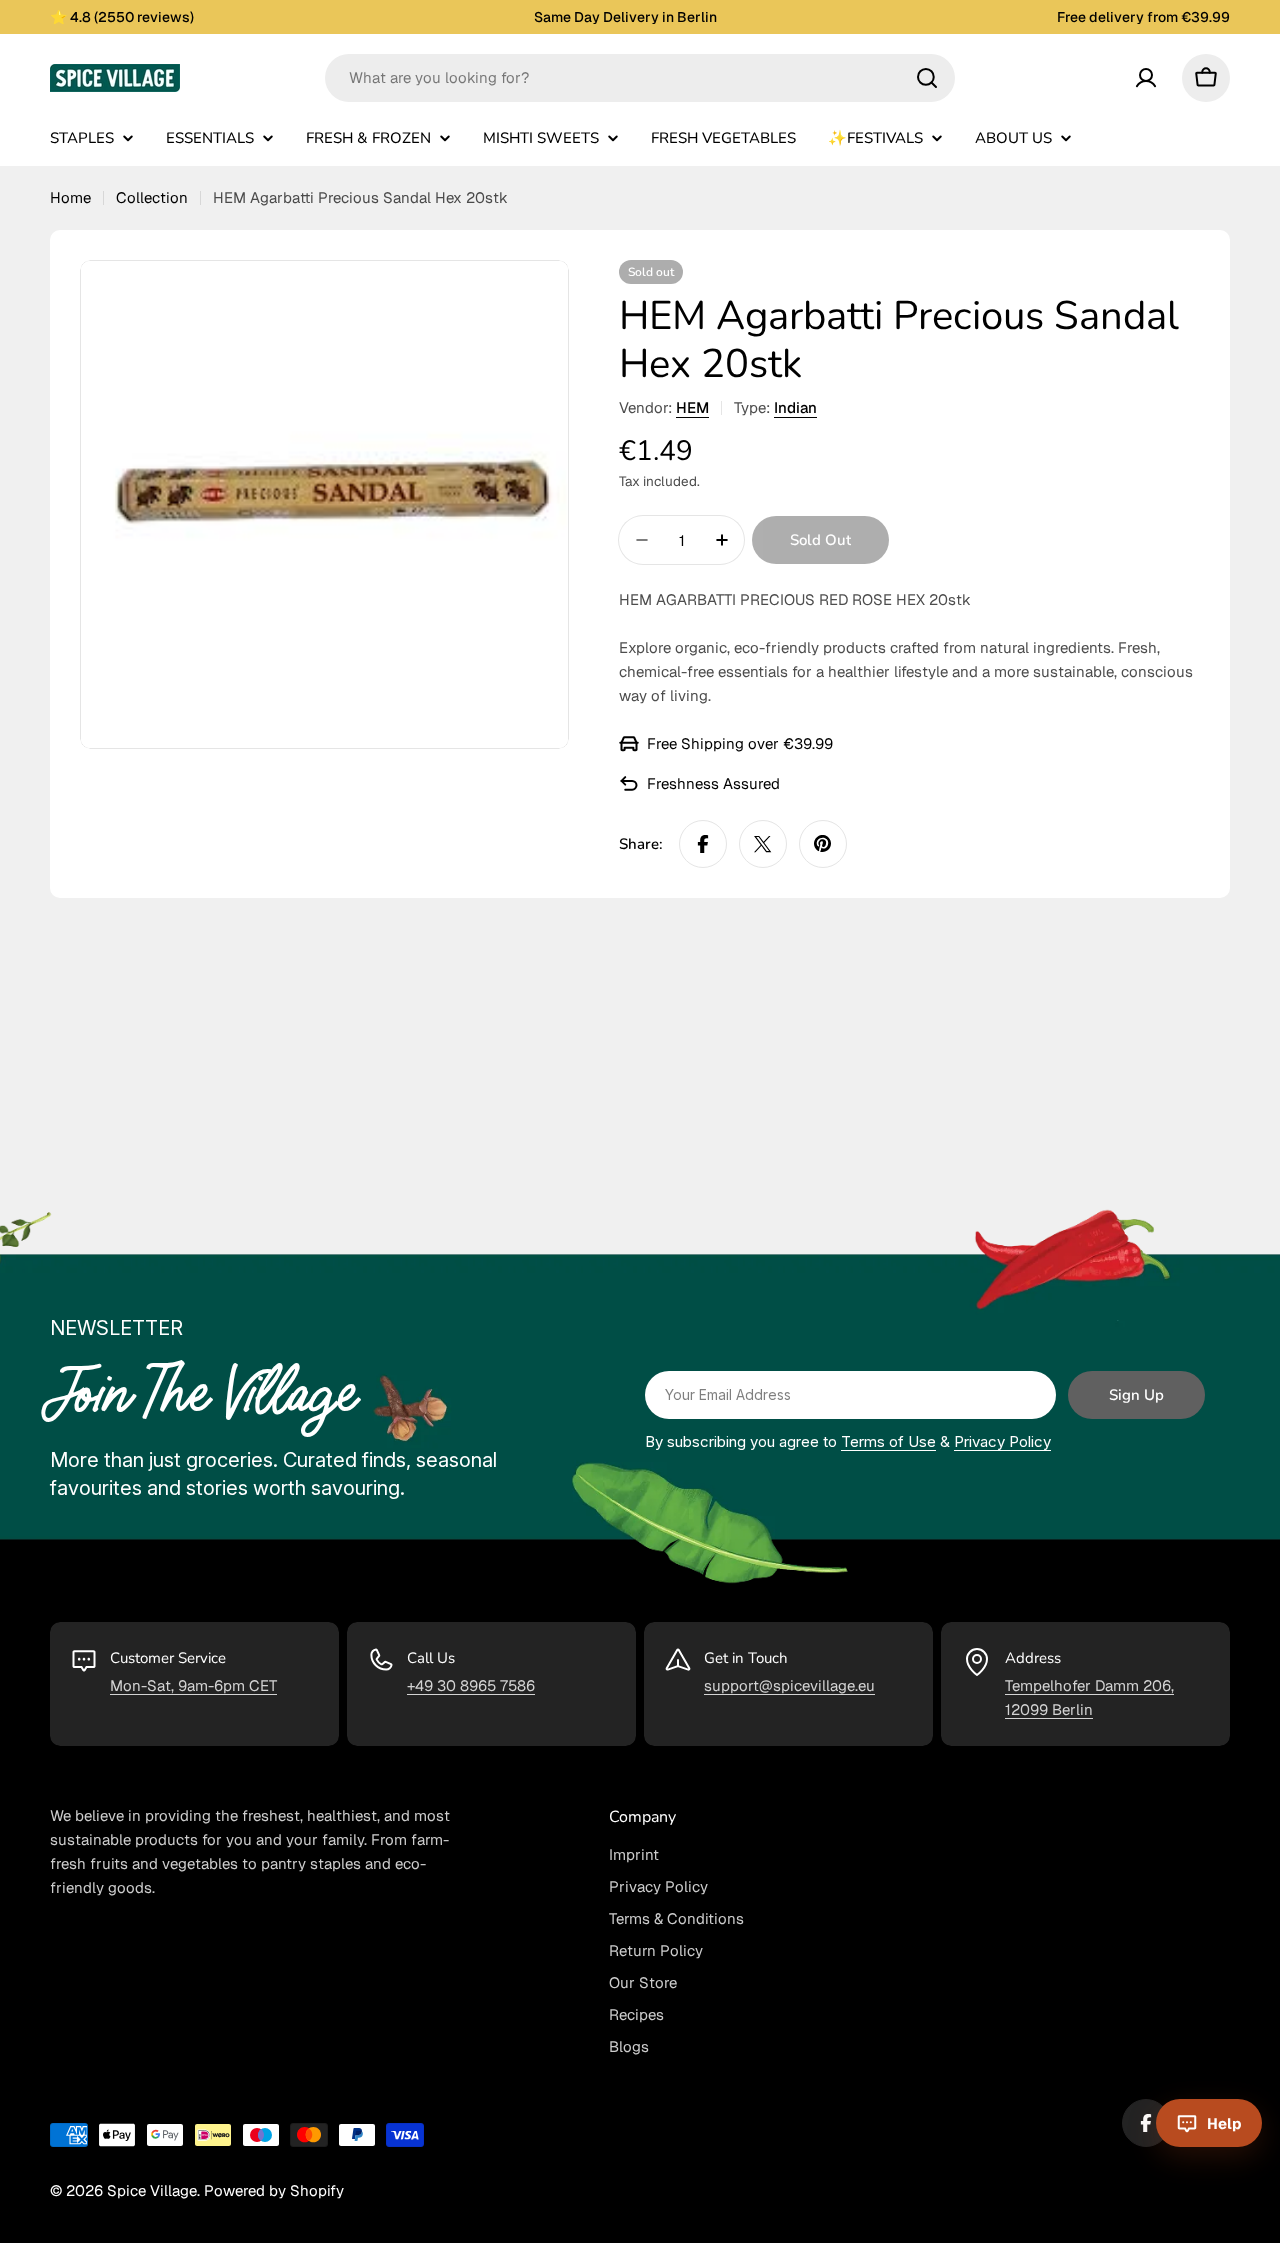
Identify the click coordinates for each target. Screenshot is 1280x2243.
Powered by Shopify (274, 2190)
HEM (692, 407)
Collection (152, 197)
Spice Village (152, 2190)
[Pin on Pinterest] (823, 844)
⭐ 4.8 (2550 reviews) (122, 17)
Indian (795, 407)
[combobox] (640, 78)
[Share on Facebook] (703, 844)
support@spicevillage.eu (789, 1685)
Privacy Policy (1002, 1441)
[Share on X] (763, 844)
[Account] (1146, 78)
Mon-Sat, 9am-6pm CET (193, 1685)
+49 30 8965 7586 (471, 1685)
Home (70, 197)
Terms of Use (888, 1441)
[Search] (927, 78)
